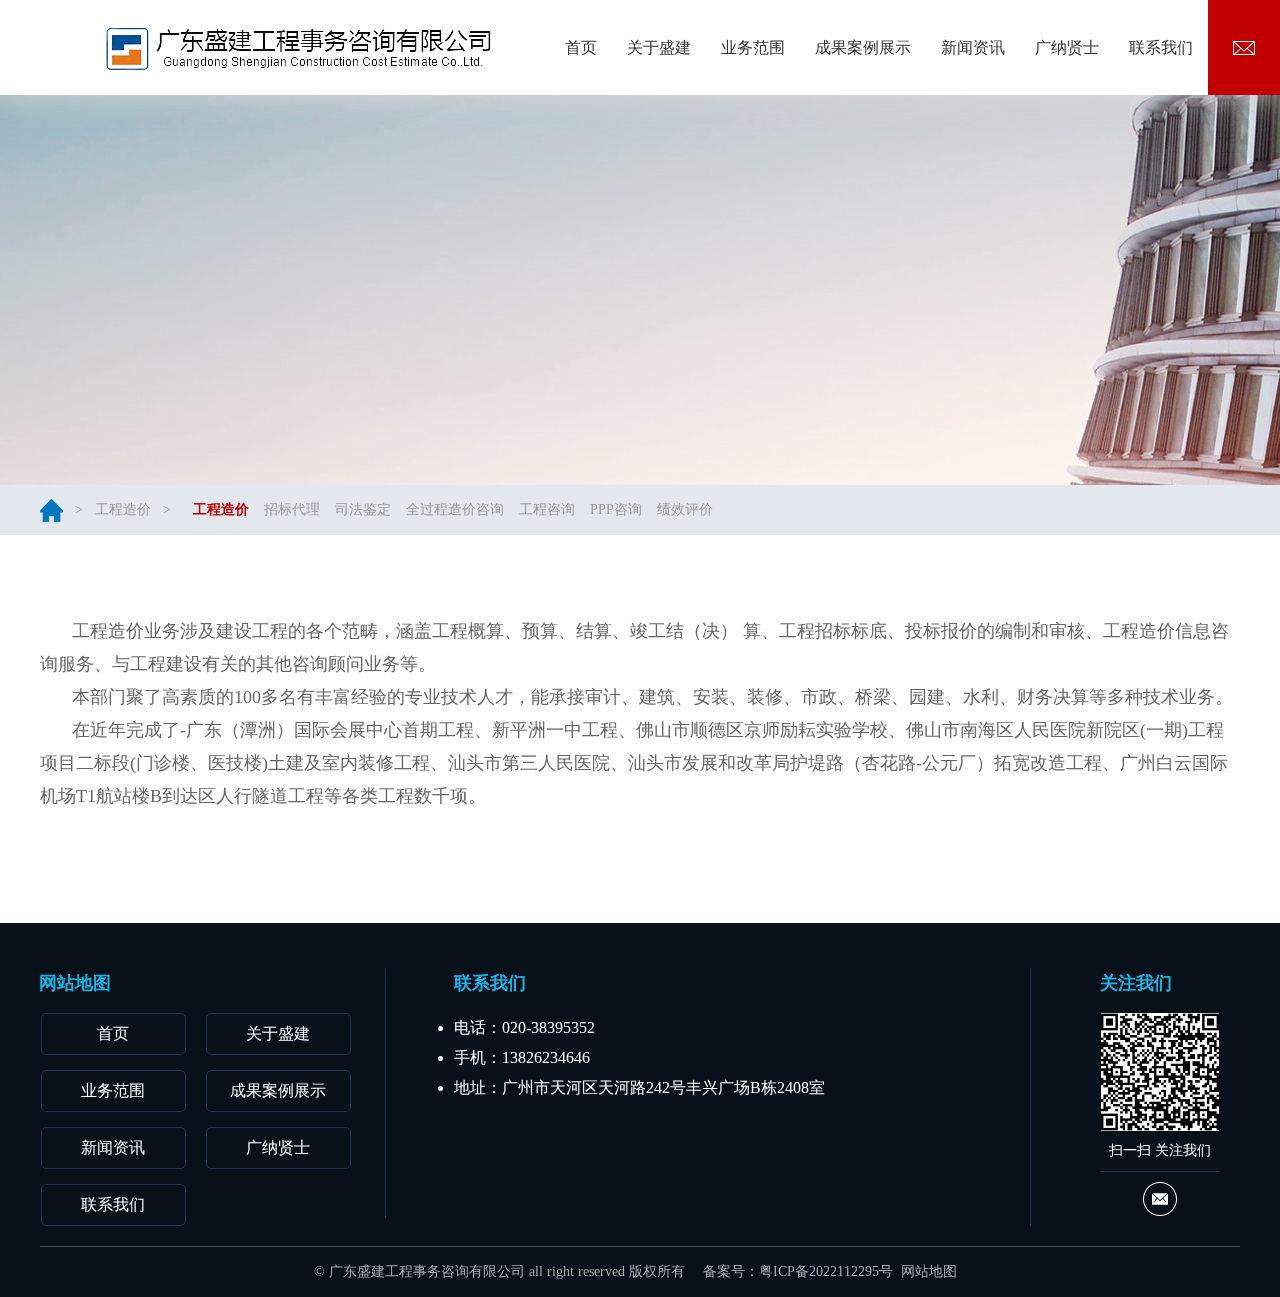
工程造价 (123, 509)
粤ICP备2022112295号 (826, 1271)
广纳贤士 (278, 1147)
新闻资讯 (113, 1147)
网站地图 (929, 1271)
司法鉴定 (363, 509)
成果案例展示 (278, 1090)
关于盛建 (278, 1033)
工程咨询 (547, 509)
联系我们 (113, 1204)
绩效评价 (685, 509)
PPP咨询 (616, 509)
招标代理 (292, 509)
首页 (113, 1033)
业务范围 (113, 1090)
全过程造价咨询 (455, 509)
